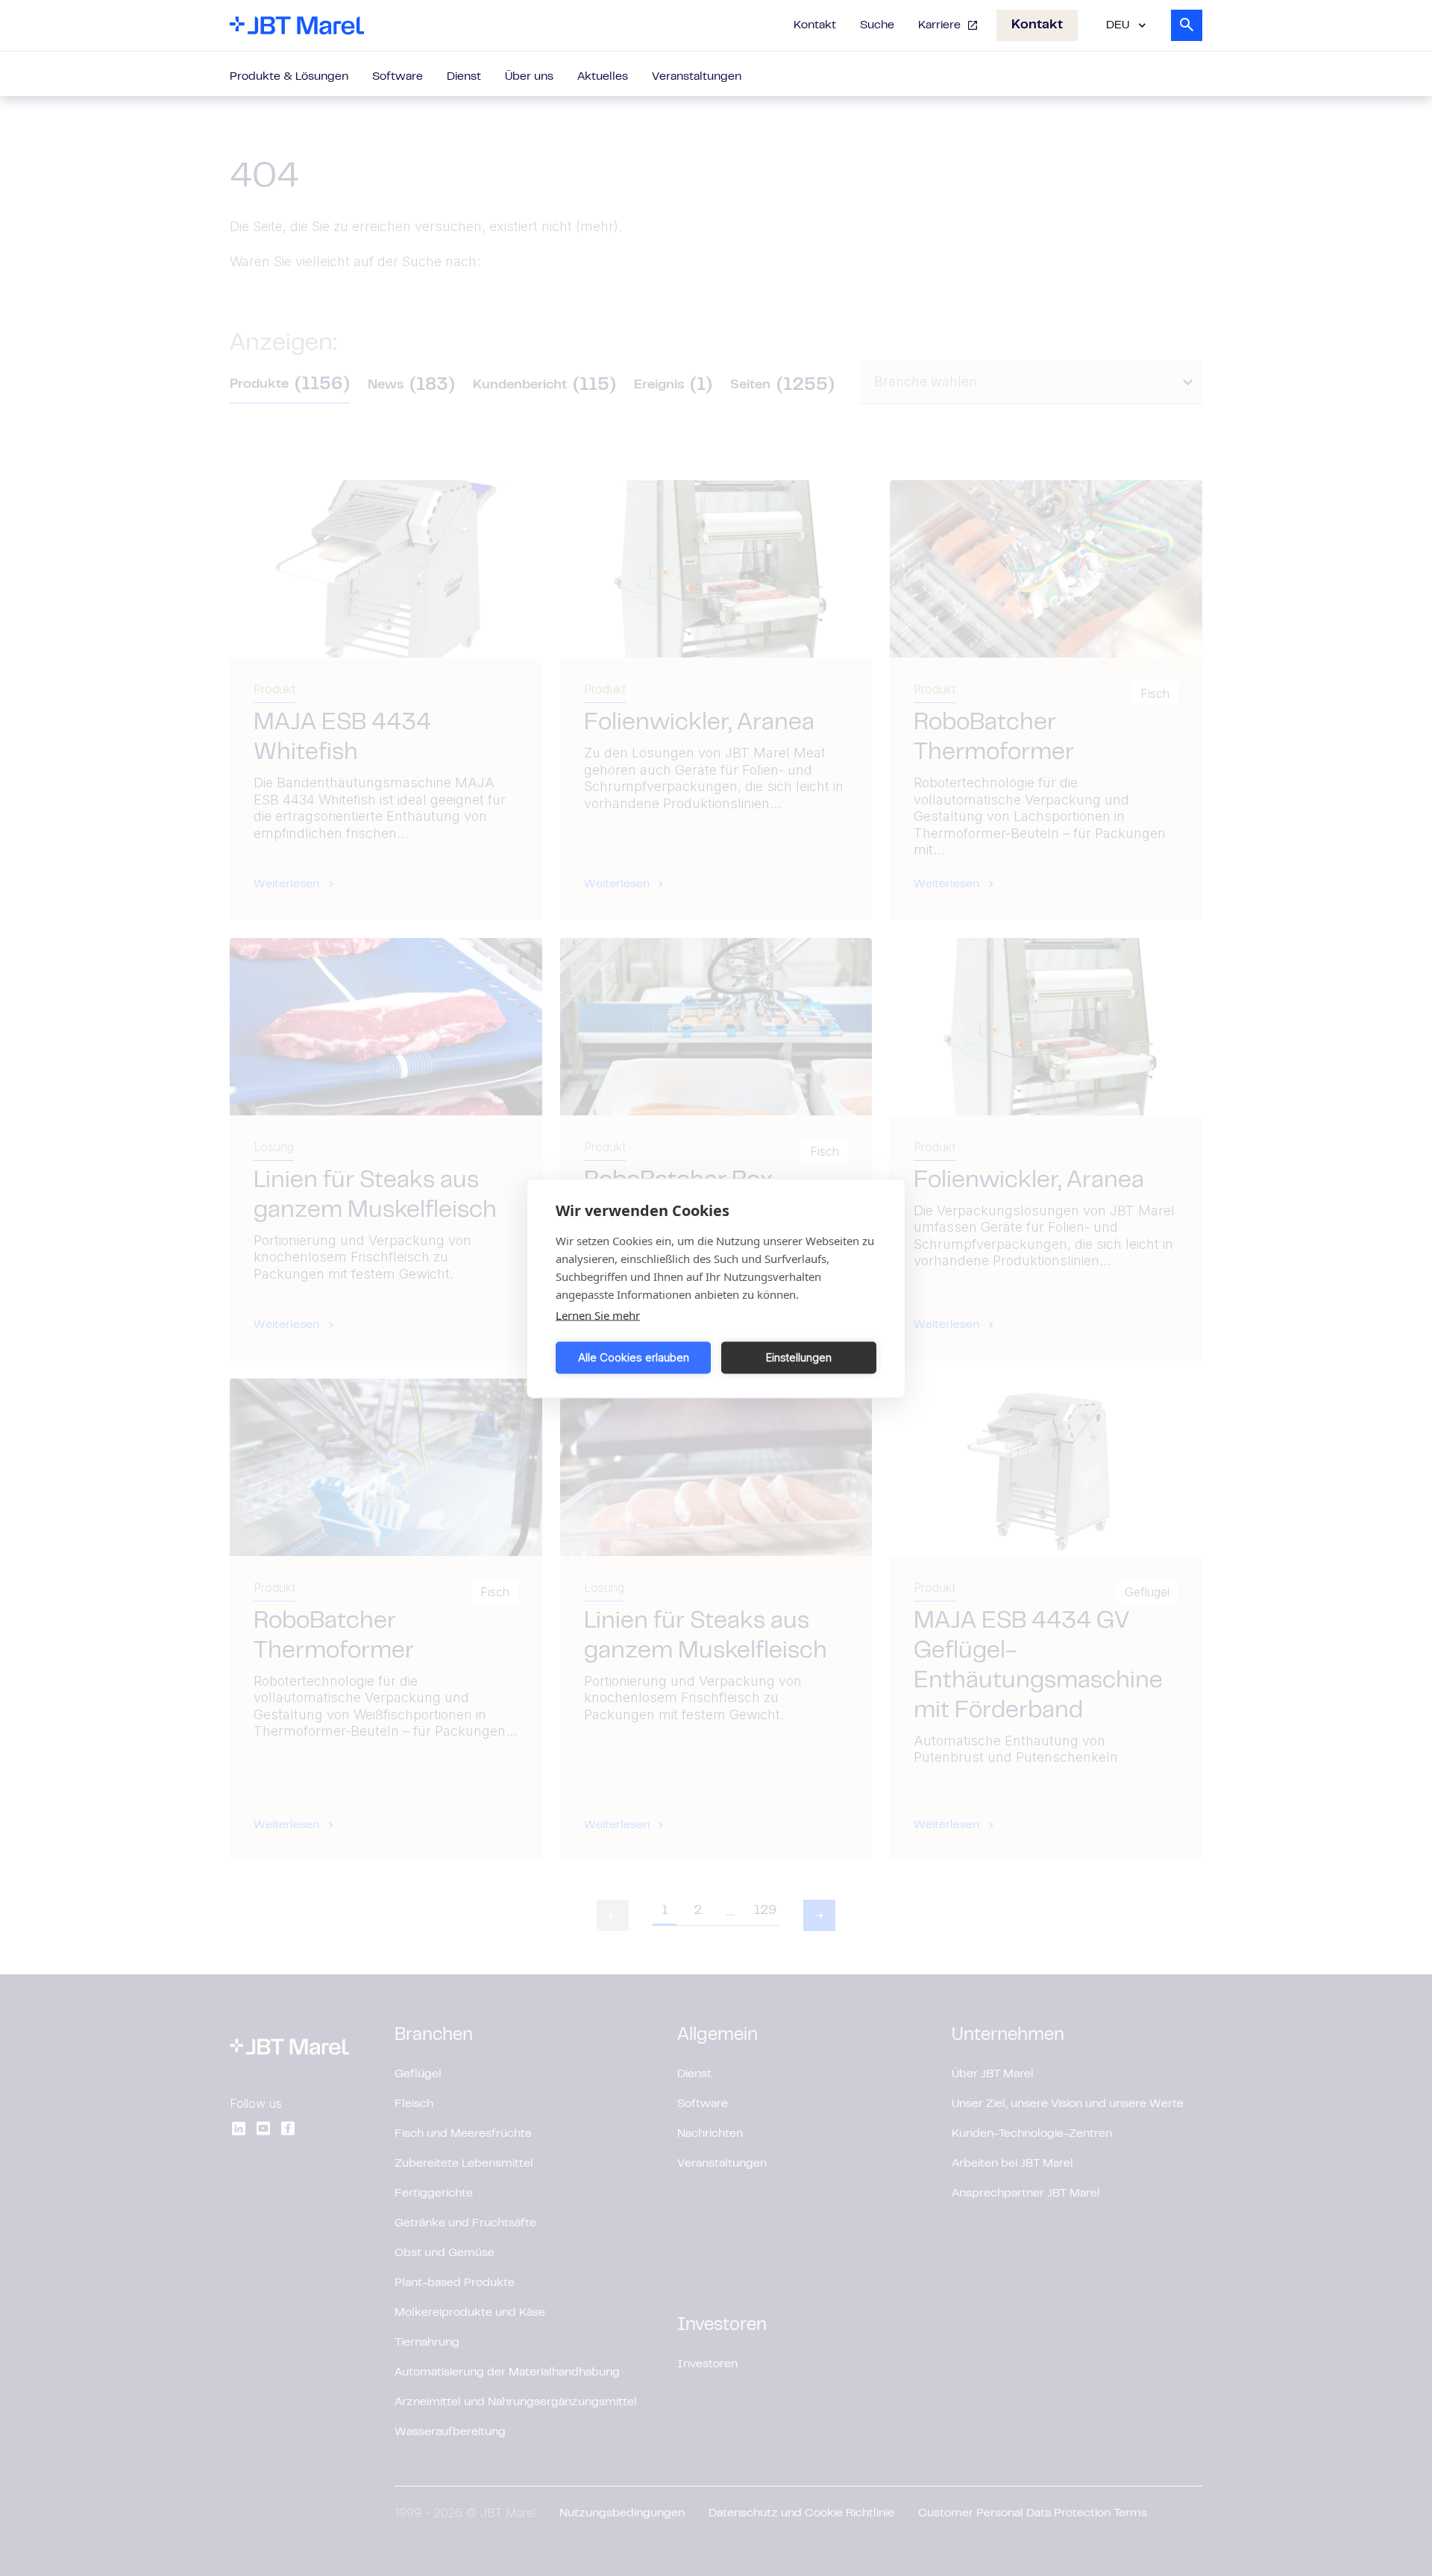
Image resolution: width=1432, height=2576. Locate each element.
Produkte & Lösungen (289, 77)
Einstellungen (799, 1357)
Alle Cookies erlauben (634, 1357)
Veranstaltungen (697, 77)
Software (398, 77)
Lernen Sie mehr (598, 1314)
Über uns (529, 77)
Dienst (464, 77)
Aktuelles (603, 77)
